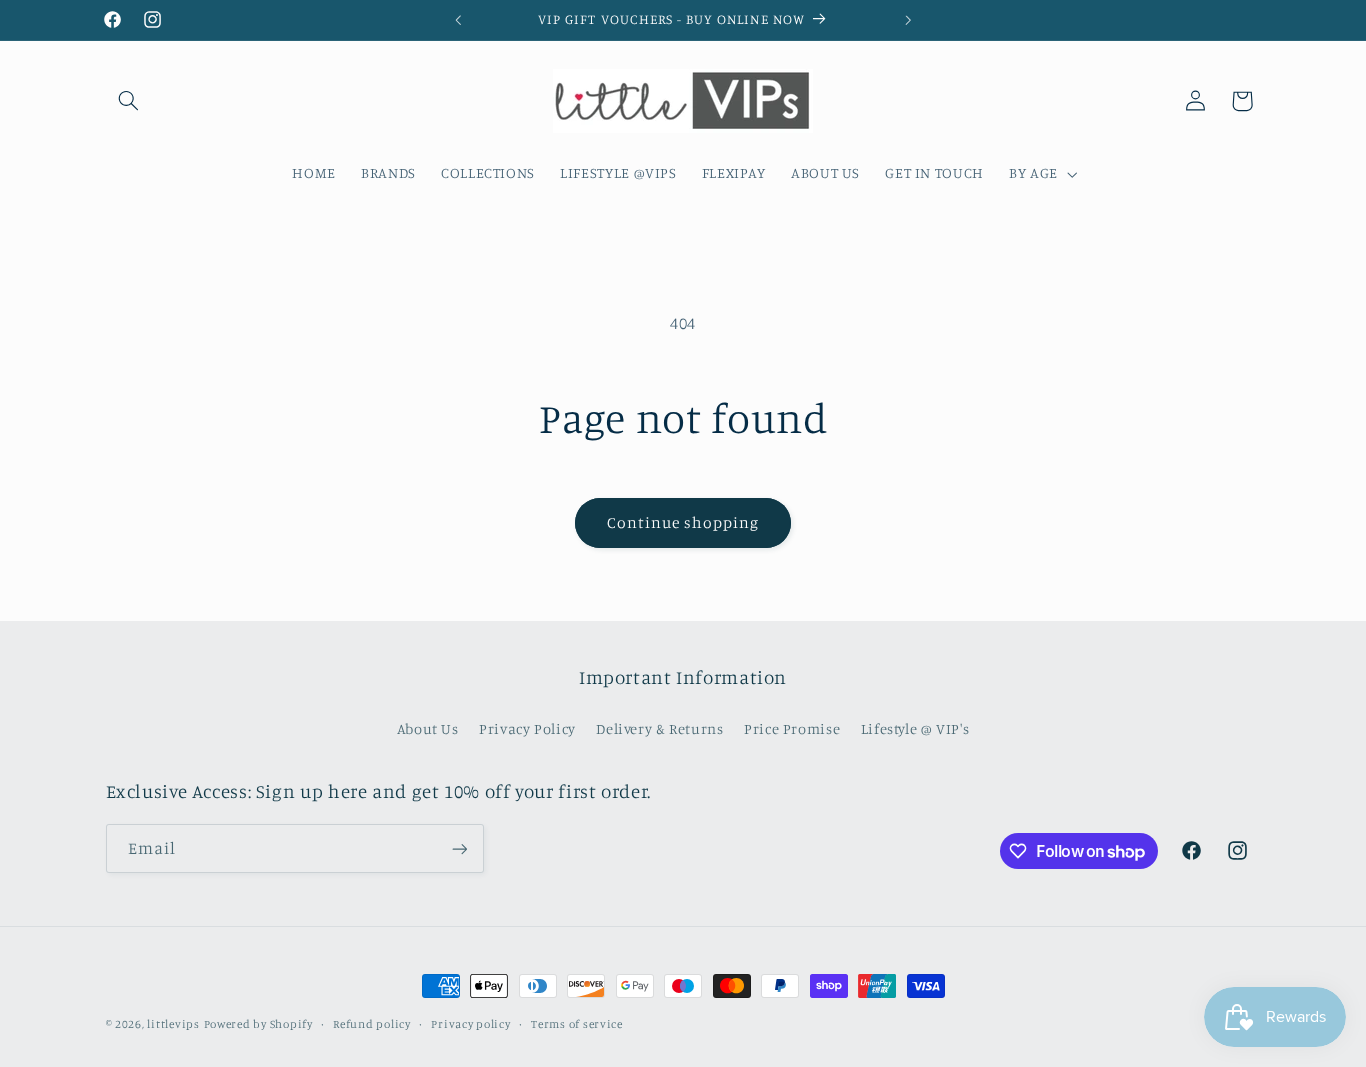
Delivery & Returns (659, 728)
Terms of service (577, 1024)
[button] (129, 101)
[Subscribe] (459, 848)
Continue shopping (683, 522)
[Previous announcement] (458, 20)
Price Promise (792, 728)
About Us (428, 728)
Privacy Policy (527, 728)
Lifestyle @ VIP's (915, 728)
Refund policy (372, 1024)
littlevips (173, 1024)
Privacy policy (470, 1024)
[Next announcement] (908, 20)
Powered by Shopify (258, 1024)
